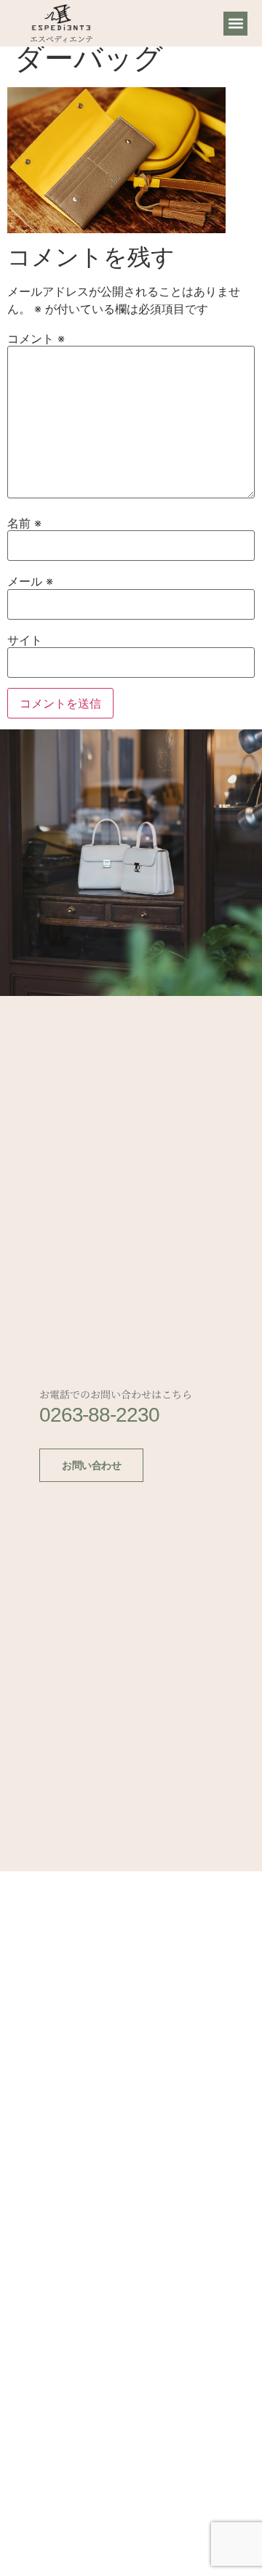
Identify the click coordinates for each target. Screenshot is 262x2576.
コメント (36, 339)
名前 (24, 523)
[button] (235, 24)
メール (30, 581)
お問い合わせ (91, 1465)
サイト (25, 640)
